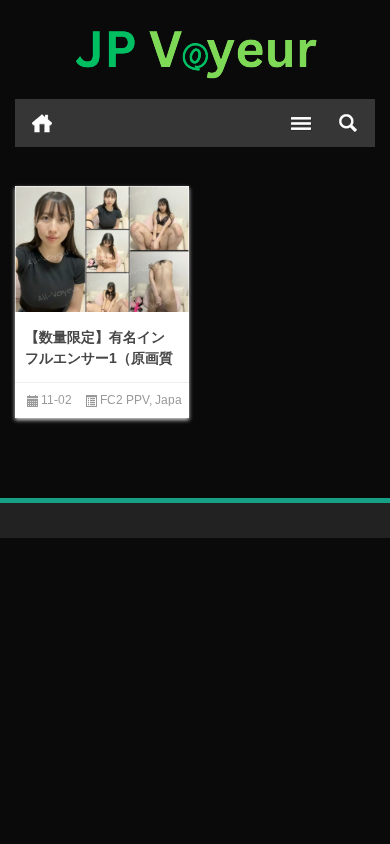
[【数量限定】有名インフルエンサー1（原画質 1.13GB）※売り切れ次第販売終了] (102, 251)
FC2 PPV (124, 400)
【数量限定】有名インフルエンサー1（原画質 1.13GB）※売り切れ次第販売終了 (99, 368)
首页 (42, 123)
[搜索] (348, 123)
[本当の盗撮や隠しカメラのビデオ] (195, 50)
